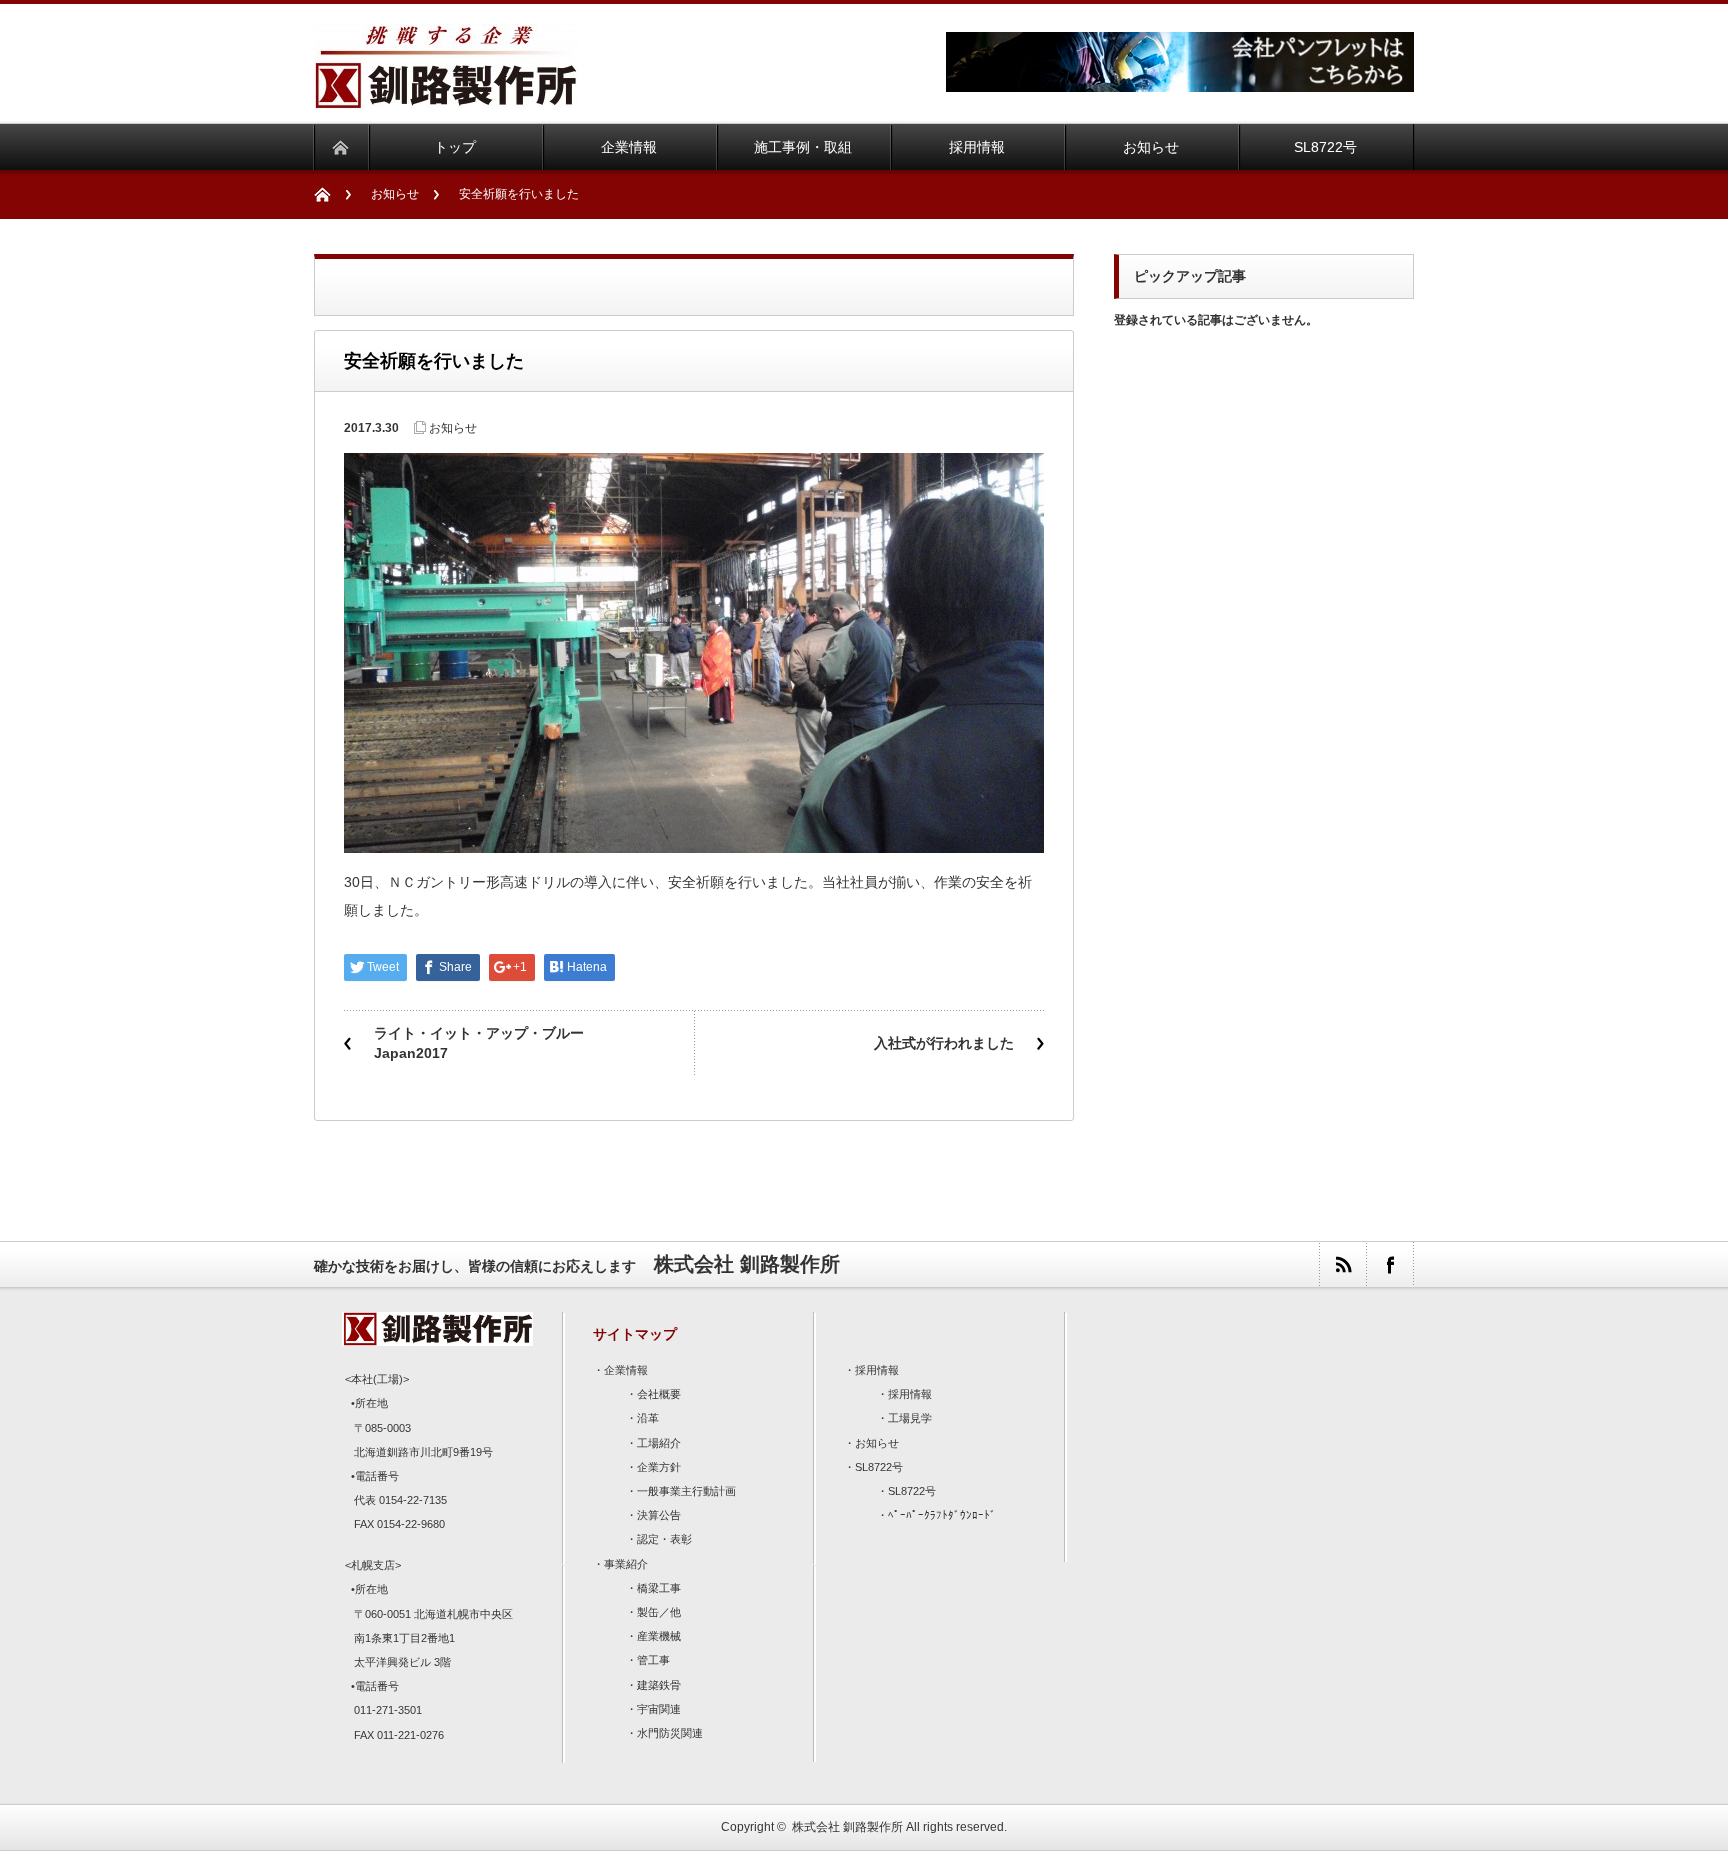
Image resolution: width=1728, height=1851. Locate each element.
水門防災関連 (670, 1733)
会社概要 (659, 1394)
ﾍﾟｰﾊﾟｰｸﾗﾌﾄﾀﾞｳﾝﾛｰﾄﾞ (942, 1515)
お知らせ (395, 194)
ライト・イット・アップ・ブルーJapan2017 (479, 1043)
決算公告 (659, 1515)
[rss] (1342, 1264)
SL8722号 (879, 1467)
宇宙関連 (659, 1709)
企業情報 (626, 1370)
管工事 (653, 1660)
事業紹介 (626, 1564)
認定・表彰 (664, 1539)
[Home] (332, 194)
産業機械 (659, 1636)
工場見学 (910, 1418)
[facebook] (1389, 1264)
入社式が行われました (944, 1043)
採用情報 (877, 1370)
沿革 (648, 1418)
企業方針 (659, 1467)
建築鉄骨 (659, 1685)
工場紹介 (659, 1443)
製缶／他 (659, 1612)
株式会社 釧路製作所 (847, 1827)
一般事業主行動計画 (686, 1491)
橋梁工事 (659, 1588)
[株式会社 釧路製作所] (446, 96)
